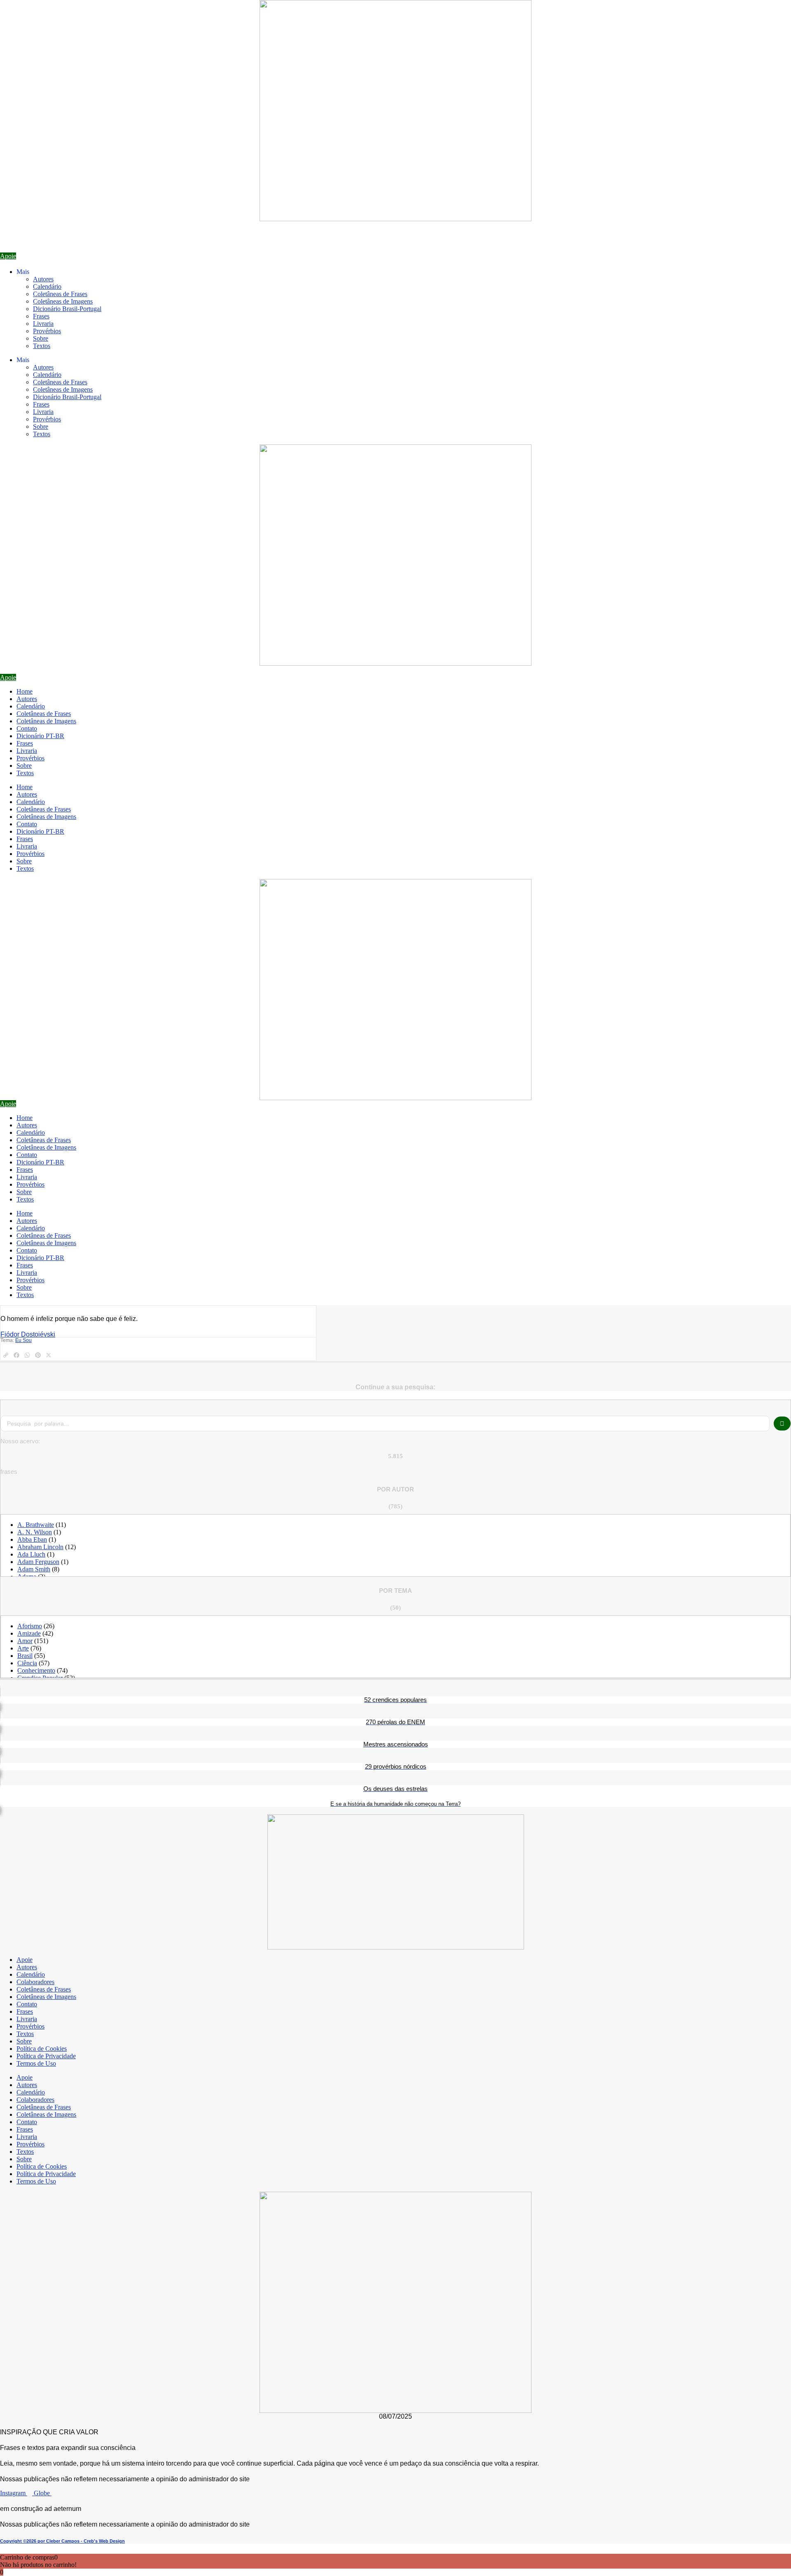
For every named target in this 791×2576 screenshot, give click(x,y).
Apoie (25, 1960)
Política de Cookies (42, 2049)
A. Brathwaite (36, 1525)
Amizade (29, 1633)
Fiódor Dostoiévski (28, 1334)
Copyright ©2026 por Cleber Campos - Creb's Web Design (62, 2541)
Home (25, 691)
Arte (23, 1648)
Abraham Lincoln (40, 1547)
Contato (27, 728)
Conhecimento (36, 1670)
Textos (42, 346)
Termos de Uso (36, 2063)
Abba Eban (32, 1539)
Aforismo (30, 1626)
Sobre (41, 338)
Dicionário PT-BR (40, 736)
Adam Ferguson (38, 1562)
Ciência (27, 1663)
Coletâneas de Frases (60, 294)
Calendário (47, 286)
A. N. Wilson (35, 1532)
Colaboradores (35, 1982)
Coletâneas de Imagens (63, 301)
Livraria (43, 324)
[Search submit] (782, 1424)
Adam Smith (34, 1569)
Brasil (25, 1656)
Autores (43, 279)
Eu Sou (23, 1340)
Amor (25, 1641)
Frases (41, 316)
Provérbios (47, 331)
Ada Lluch (31, 1554)
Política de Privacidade (46, 2056)
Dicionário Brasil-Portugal (67, 309)
